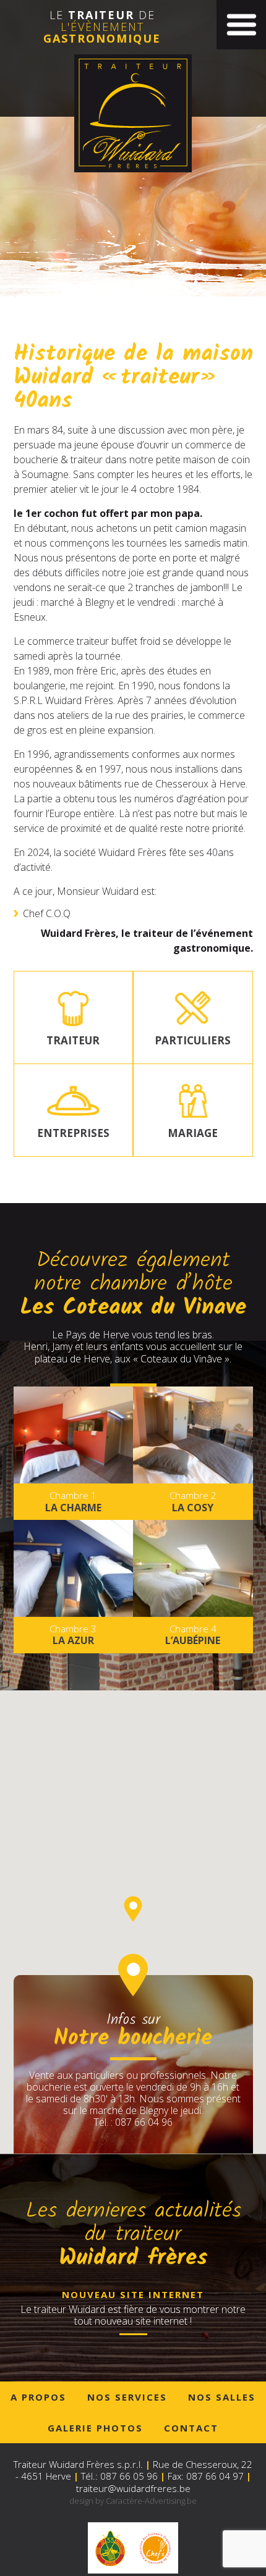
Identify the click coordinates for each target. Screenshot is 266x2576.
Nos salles (222, 2397)
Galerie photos (95, 2428)
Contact (191, 2428)
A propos (38, 2397)
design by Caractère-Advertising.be (133, 2501)
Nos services (127, 2397)
